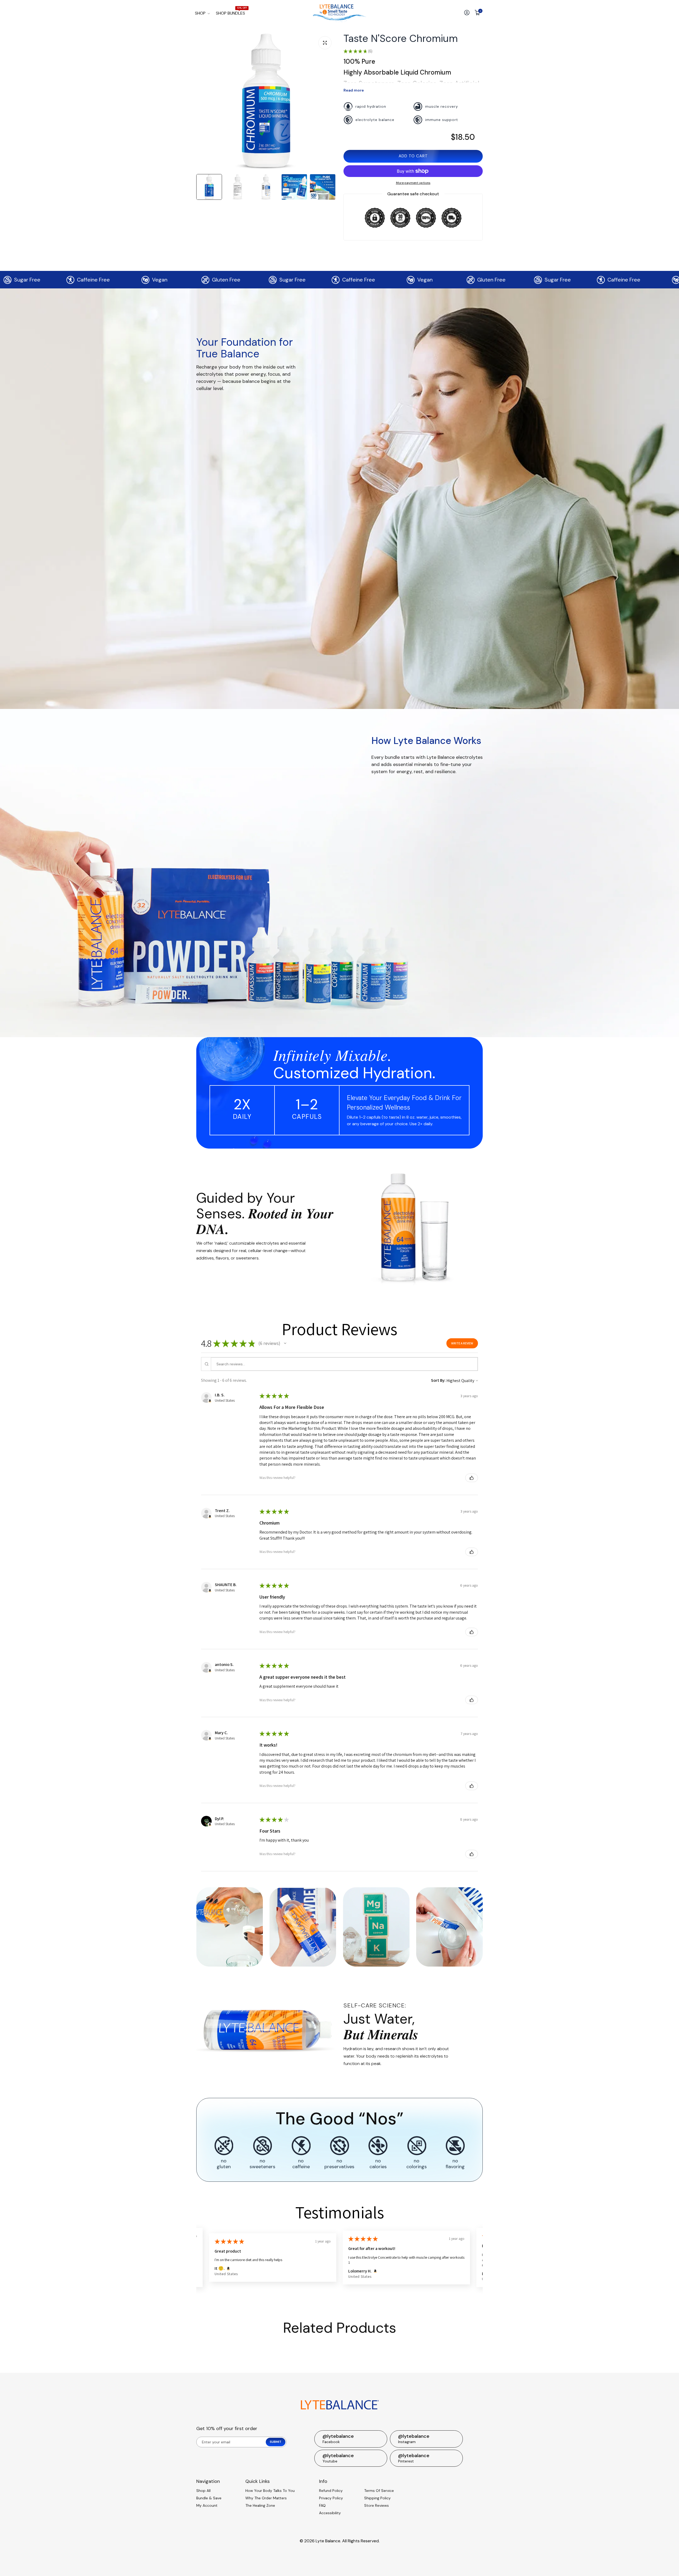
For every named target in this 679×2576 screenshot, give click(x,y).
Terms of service (379, 2491)
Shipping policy (377, 2498)
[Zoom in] (325, 43)
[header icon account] (467, 13)
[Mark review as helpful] (472, 1478)
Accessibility (330, 2513)
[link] (413, 1226)
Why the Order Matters (266, 2498)
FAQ (322, 2505)
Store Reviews (377, 2505)
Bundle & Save (209, 2498)
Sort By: (438, 1380)
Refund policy (331, 2491)
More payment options (413, 183)
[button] (285, 1343)
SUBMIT (276, 2442)
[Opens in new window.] (210, 1401)
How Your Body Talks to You (270, 2491)
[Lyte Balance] (339, 13)
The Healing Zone (260, 2505)
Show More (377, 2265)
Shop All (203, 2491)
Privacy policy (331, 2498)
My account (207, 2505)
